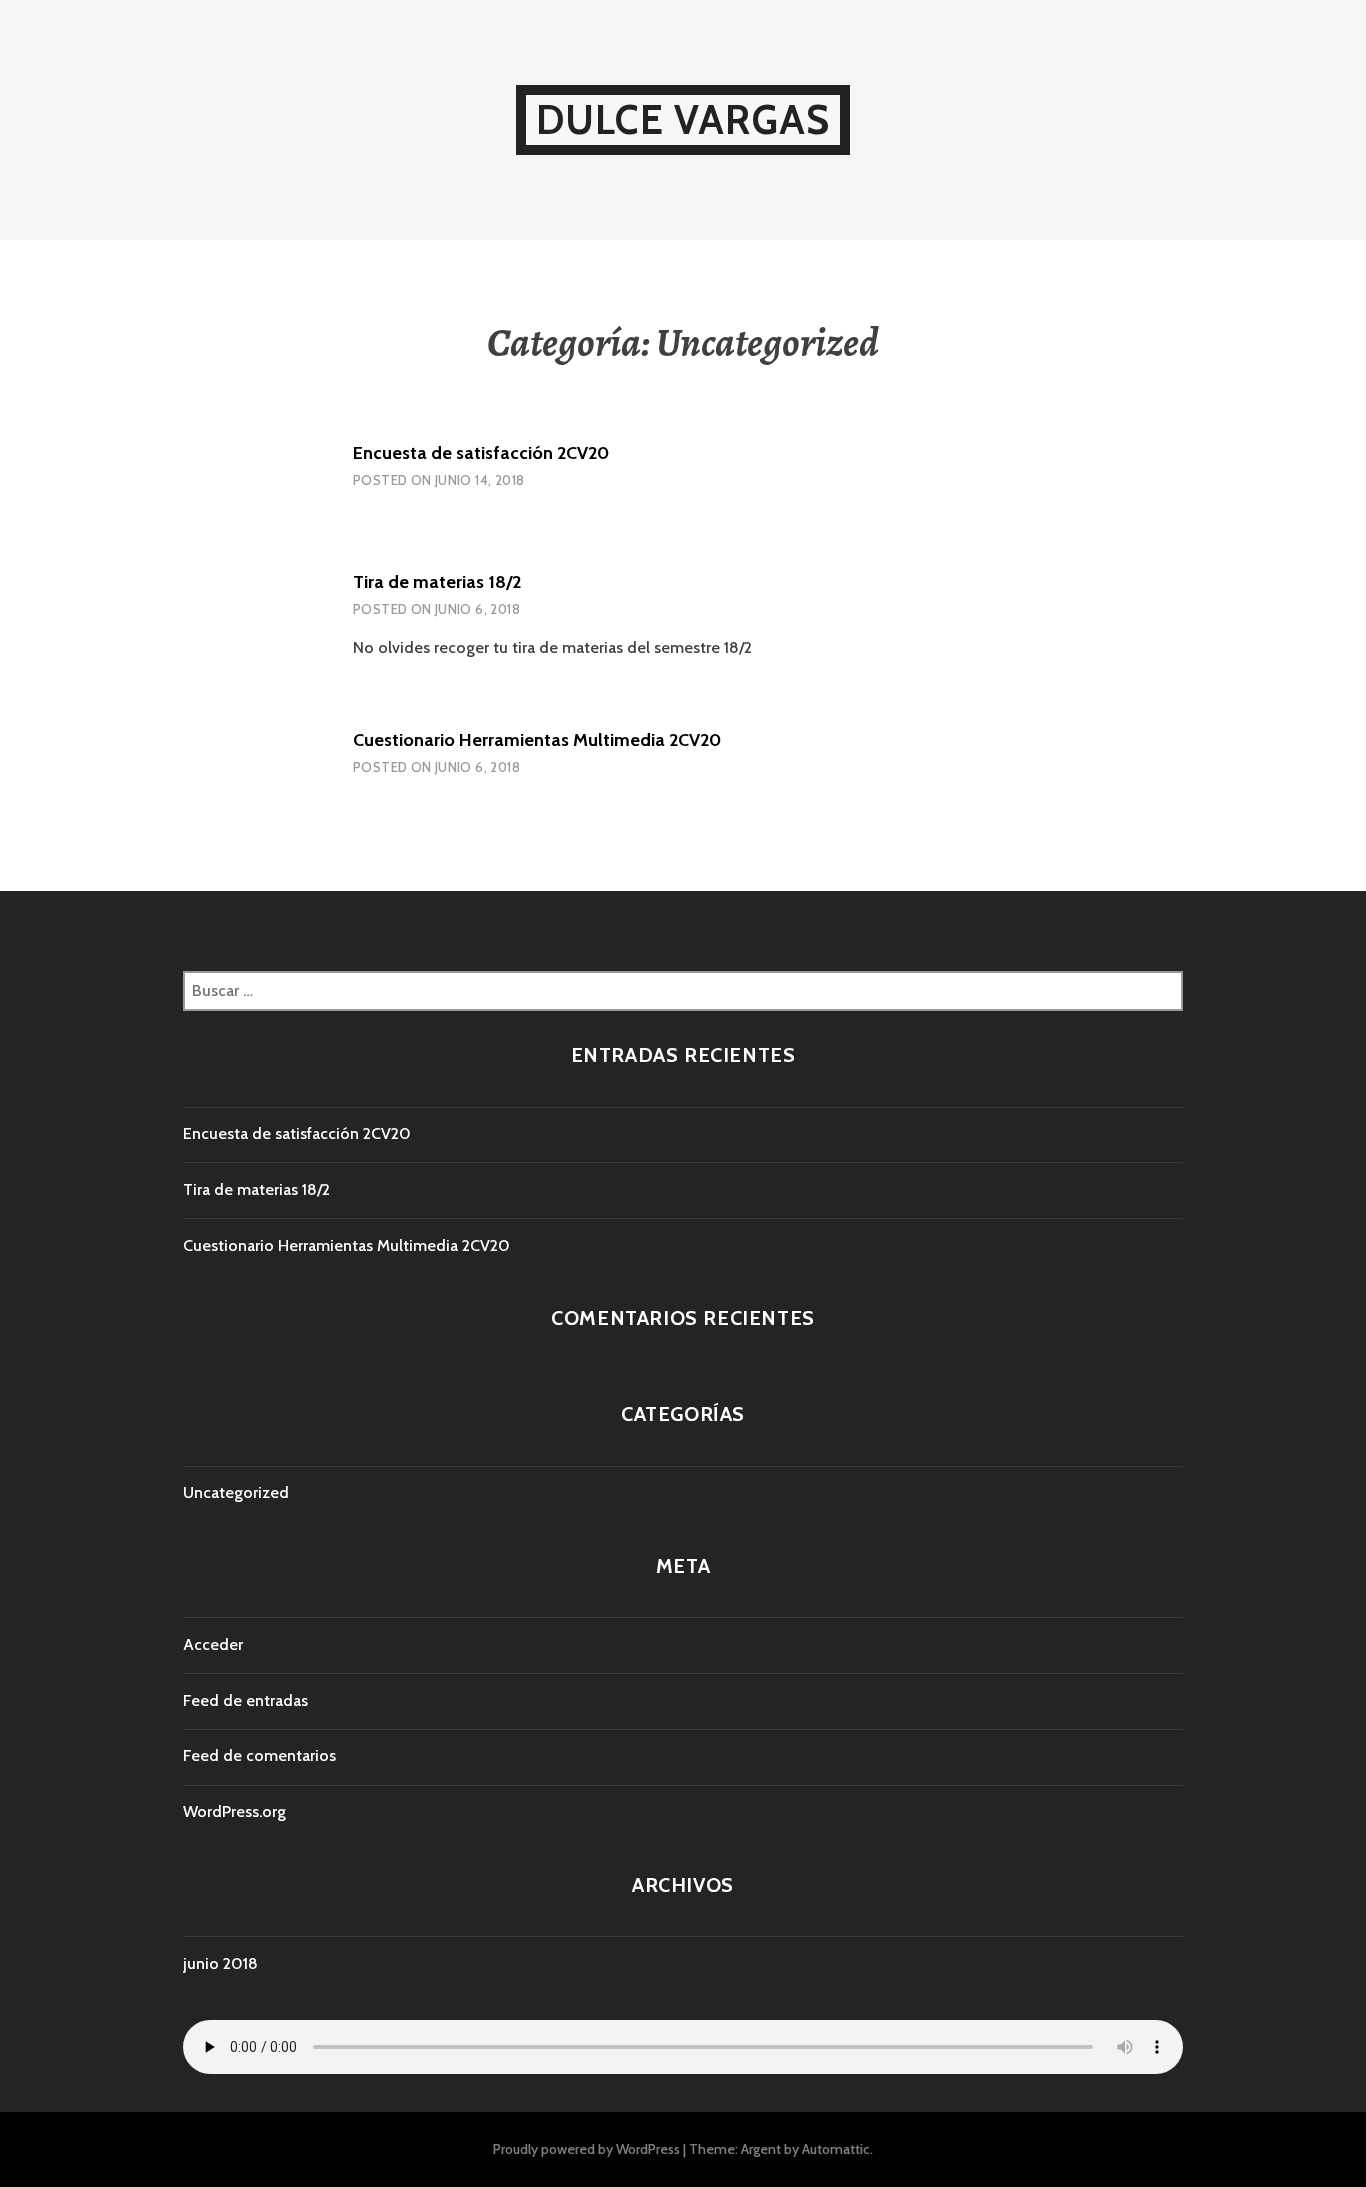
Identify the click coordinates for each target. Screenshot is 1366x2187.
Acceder (213, 1644)
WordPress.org (234, 1811)
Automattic (836, 2149)
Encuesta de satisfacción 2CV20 (481, 453)
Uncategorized (236, 1492)
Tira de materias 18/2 (437, 582)
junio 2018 (220, 1963)
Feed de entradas (245, 1700)
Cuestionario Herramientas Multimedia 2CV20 (537, 740)
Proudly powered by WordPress (586, 2149)
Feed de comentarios (259, 1755)
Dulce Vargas (683, 119)
